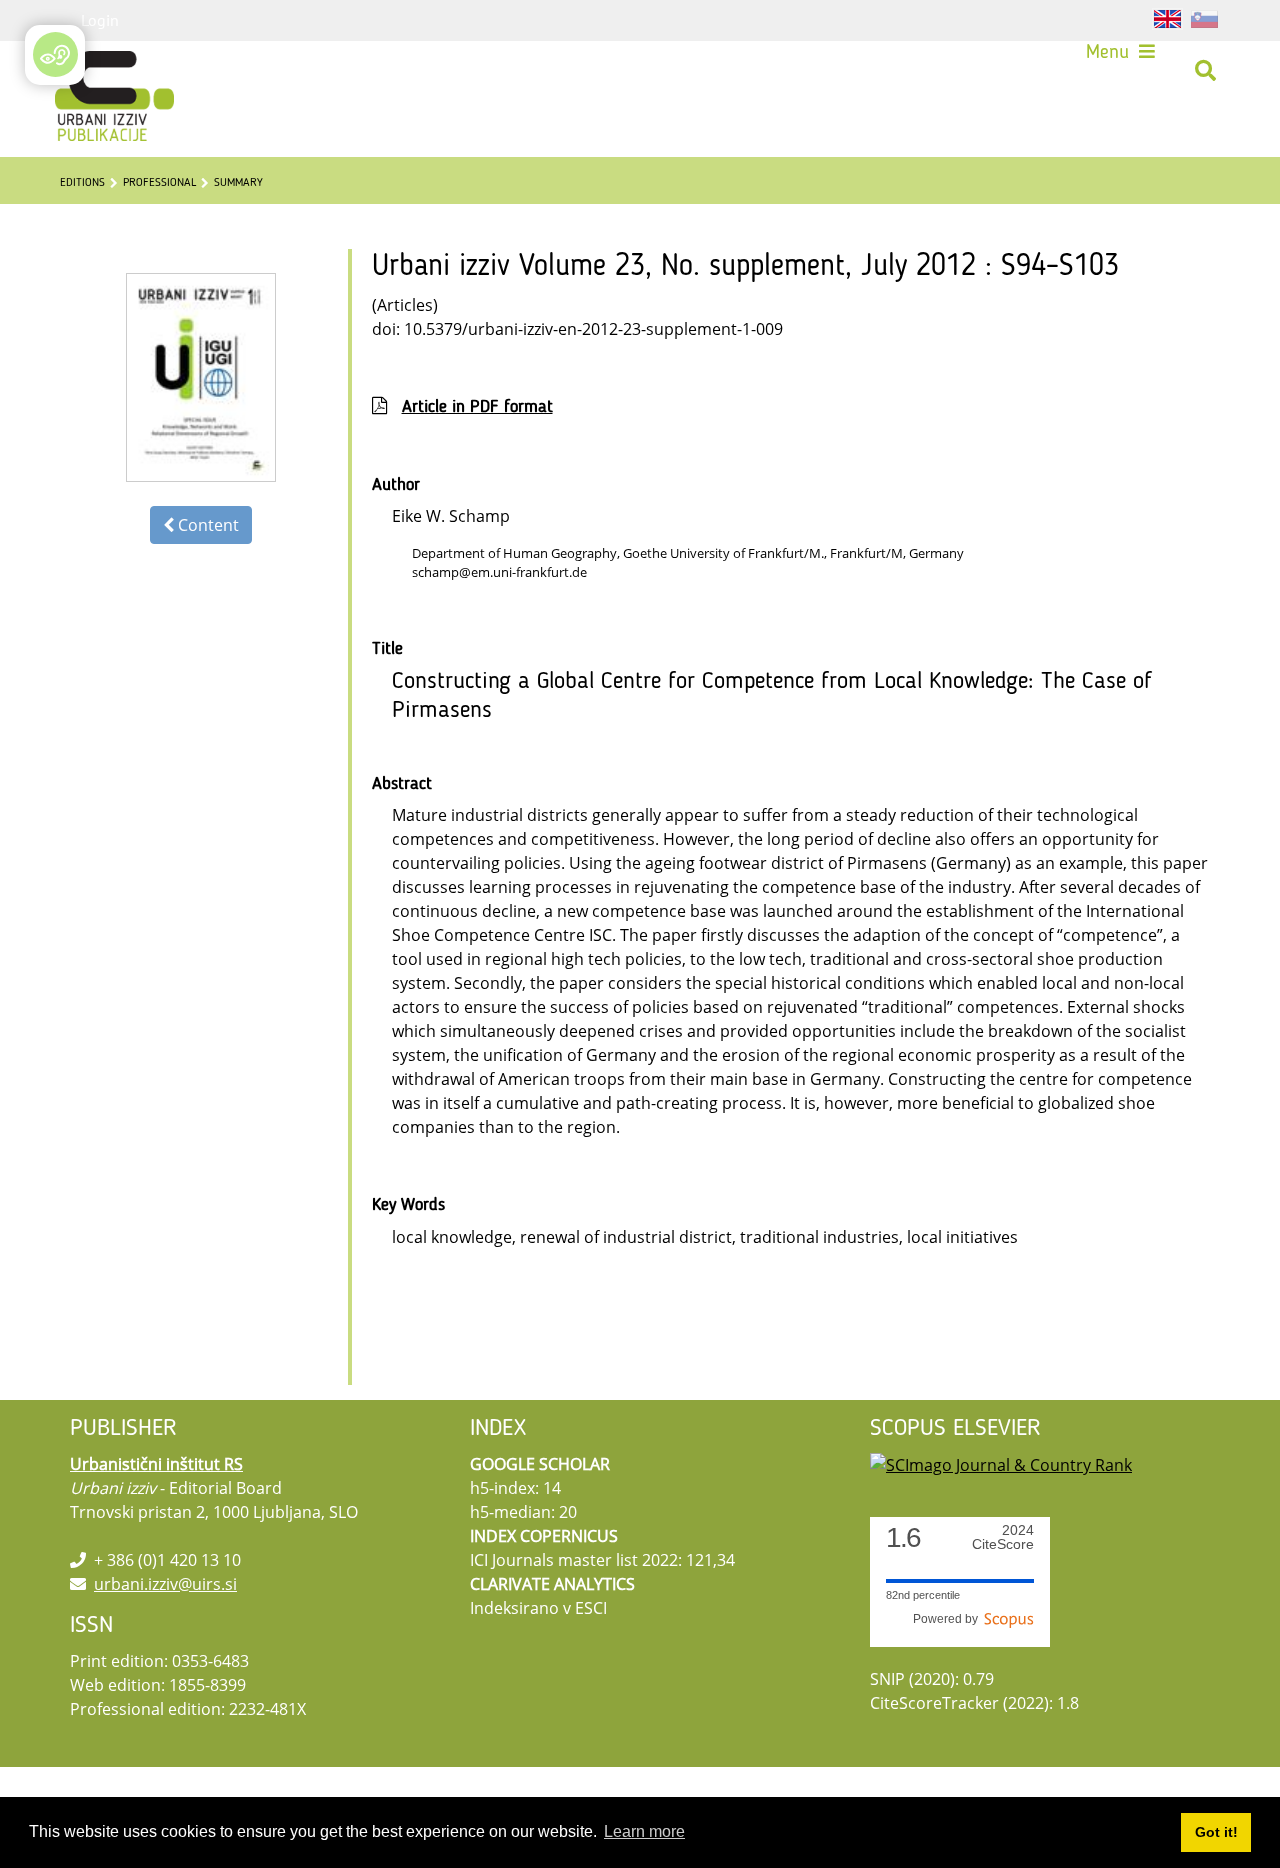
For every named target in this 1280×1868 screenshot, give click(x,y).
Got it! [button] (1216, 1832)
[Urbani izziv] (88, 71)
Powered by (948, 1619)
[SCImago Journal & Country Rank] (1001, 1464)
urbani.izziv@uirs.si (165, 1584)
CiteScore (1003, 1537)
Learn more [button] (644, 1831)
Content (206, 525)
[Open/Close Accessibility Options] (55, 54)
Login (100, 20)
